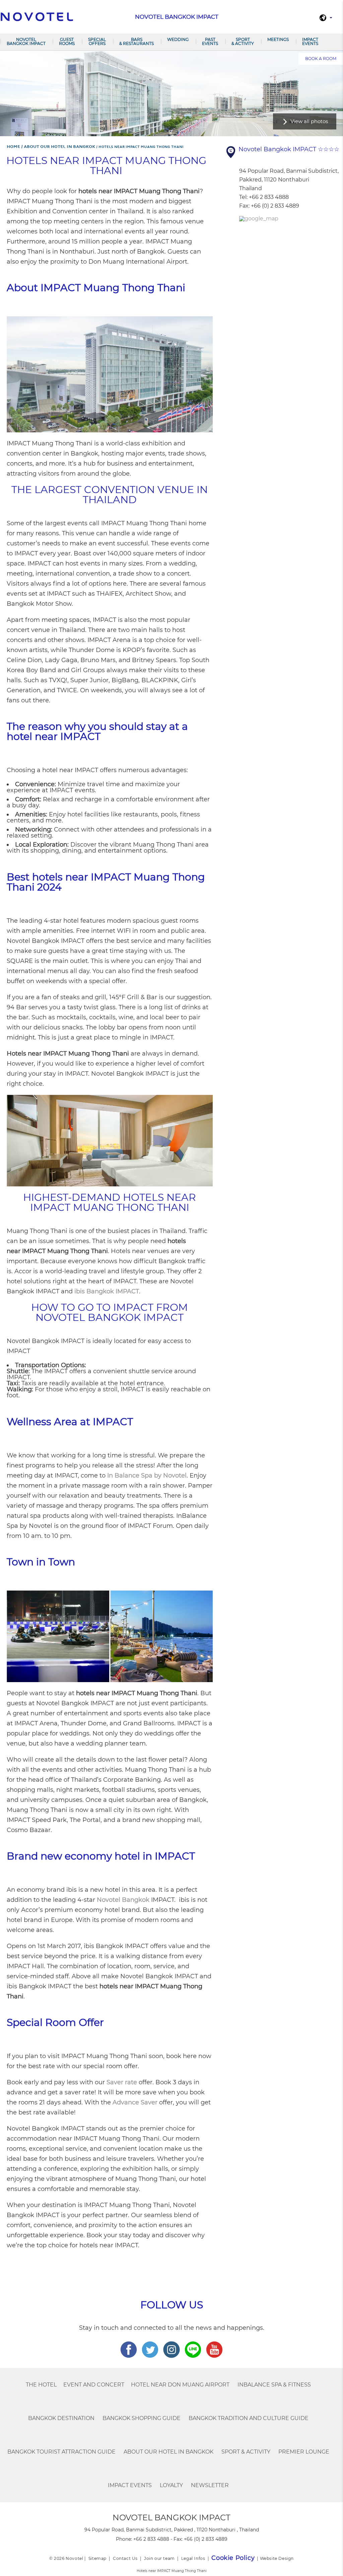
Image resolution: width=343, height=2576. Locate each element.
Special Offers (97, 41)
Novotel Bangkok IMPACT (26, 41)
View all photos (309, 121)
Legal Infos (193, 2558)
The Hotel (41, 2385)
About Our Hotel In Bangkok (168, 2452)
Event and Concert (94, 2385)
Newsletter (210, 2485)
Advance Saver (135, 2102)
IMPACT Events (310, 41)
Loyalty (171, 2485)
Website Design (277, 2558)
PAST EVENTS (210, 41)
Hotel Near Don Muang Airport (180, 2385)
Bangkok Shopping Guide (142, 2418)
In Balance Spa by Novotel (147, 1475)
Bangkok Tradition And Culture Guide (249, 2418)
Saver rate (122, 2082)
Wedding (178, 39)
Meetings (278, 39)
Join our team (159, 2558)
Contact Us (125, 2558)
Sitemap (97, 2558)
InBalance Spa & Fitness (274, 2385)
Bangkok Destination (61, 2418)
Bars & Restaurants (136, 41)
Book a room (321, 59)
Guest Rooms (67, 41)
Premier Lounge (304, 2452)
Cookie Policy (233, 2558)
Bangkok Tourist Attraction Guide (61, 2452)
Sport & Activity (243, 41)
